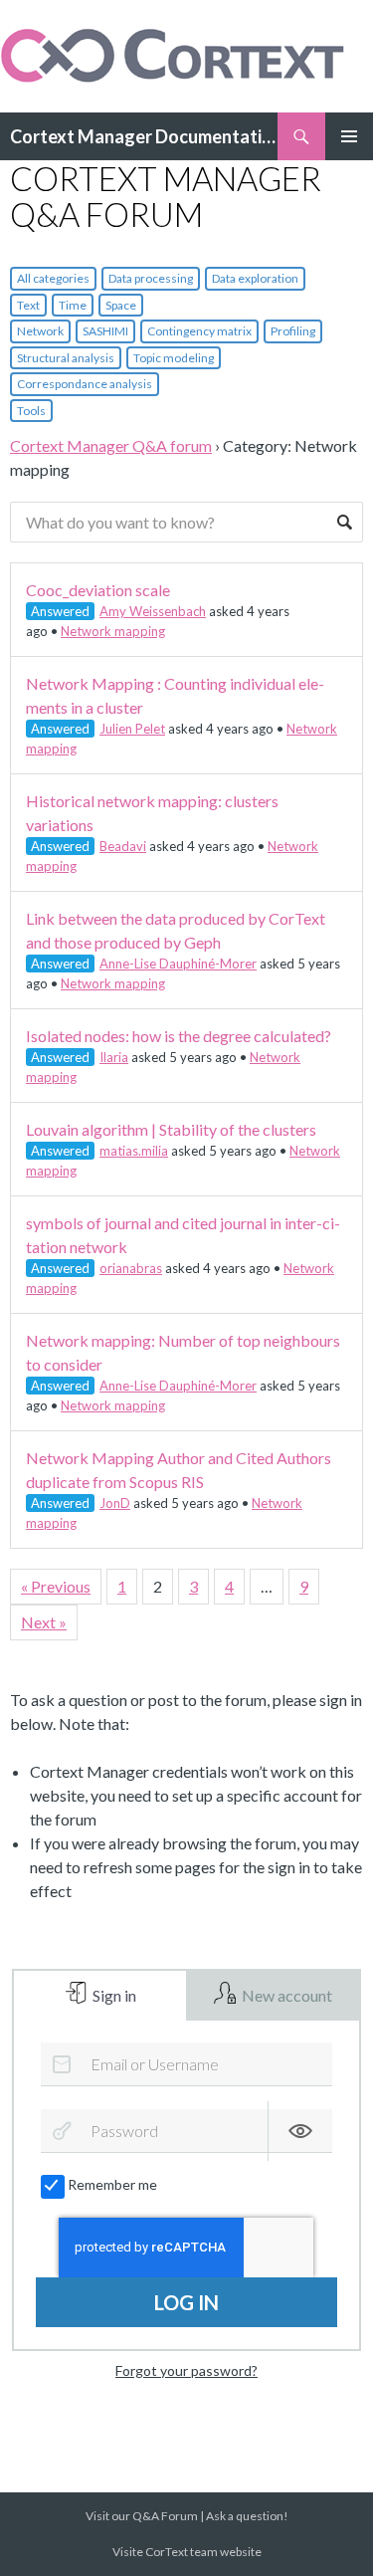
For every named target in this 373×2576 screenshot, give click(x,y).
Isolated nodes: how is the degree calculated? (179, 1036)
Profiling (293, 331)
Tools (31, 411)
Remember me (112, 2184)
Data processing (151, 278)
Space (121, 305)
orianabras (131, 1268)
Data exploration (255, 278)
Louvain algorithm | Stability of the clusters (171, 1129)
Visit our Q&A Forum (142, 2516)
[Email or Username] (62, 2064)
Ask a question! (247, 2516)
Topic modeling (174, 358)
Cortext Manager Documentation (144, 136)
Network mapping (113, 631)
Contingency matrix (199, 331)
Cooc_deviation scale (98, 590)
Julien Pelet (132, 729)
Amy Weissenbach (153, 611)
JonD (115, 1503)
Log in (186, 2302)
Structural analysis (66, 358)
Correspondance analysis (85, 384)
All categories (53, 278)
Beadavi (123, 846)
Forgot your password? (186, 2370)
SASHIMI (105, 331)
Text (28, 305)
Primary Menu (349, 136)
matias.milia (134, 1151)
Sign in (113, 1995)
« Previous (56, 1586)
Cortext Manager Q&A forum (111, 445)
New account (285, 1995)
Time (73, 305)
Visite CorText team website (187, 2552)
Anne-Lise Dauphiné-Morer (178, 964)
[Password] (62, 2131)
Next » (44, 1622)
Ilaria (114, 1057)
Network (40, 331)
